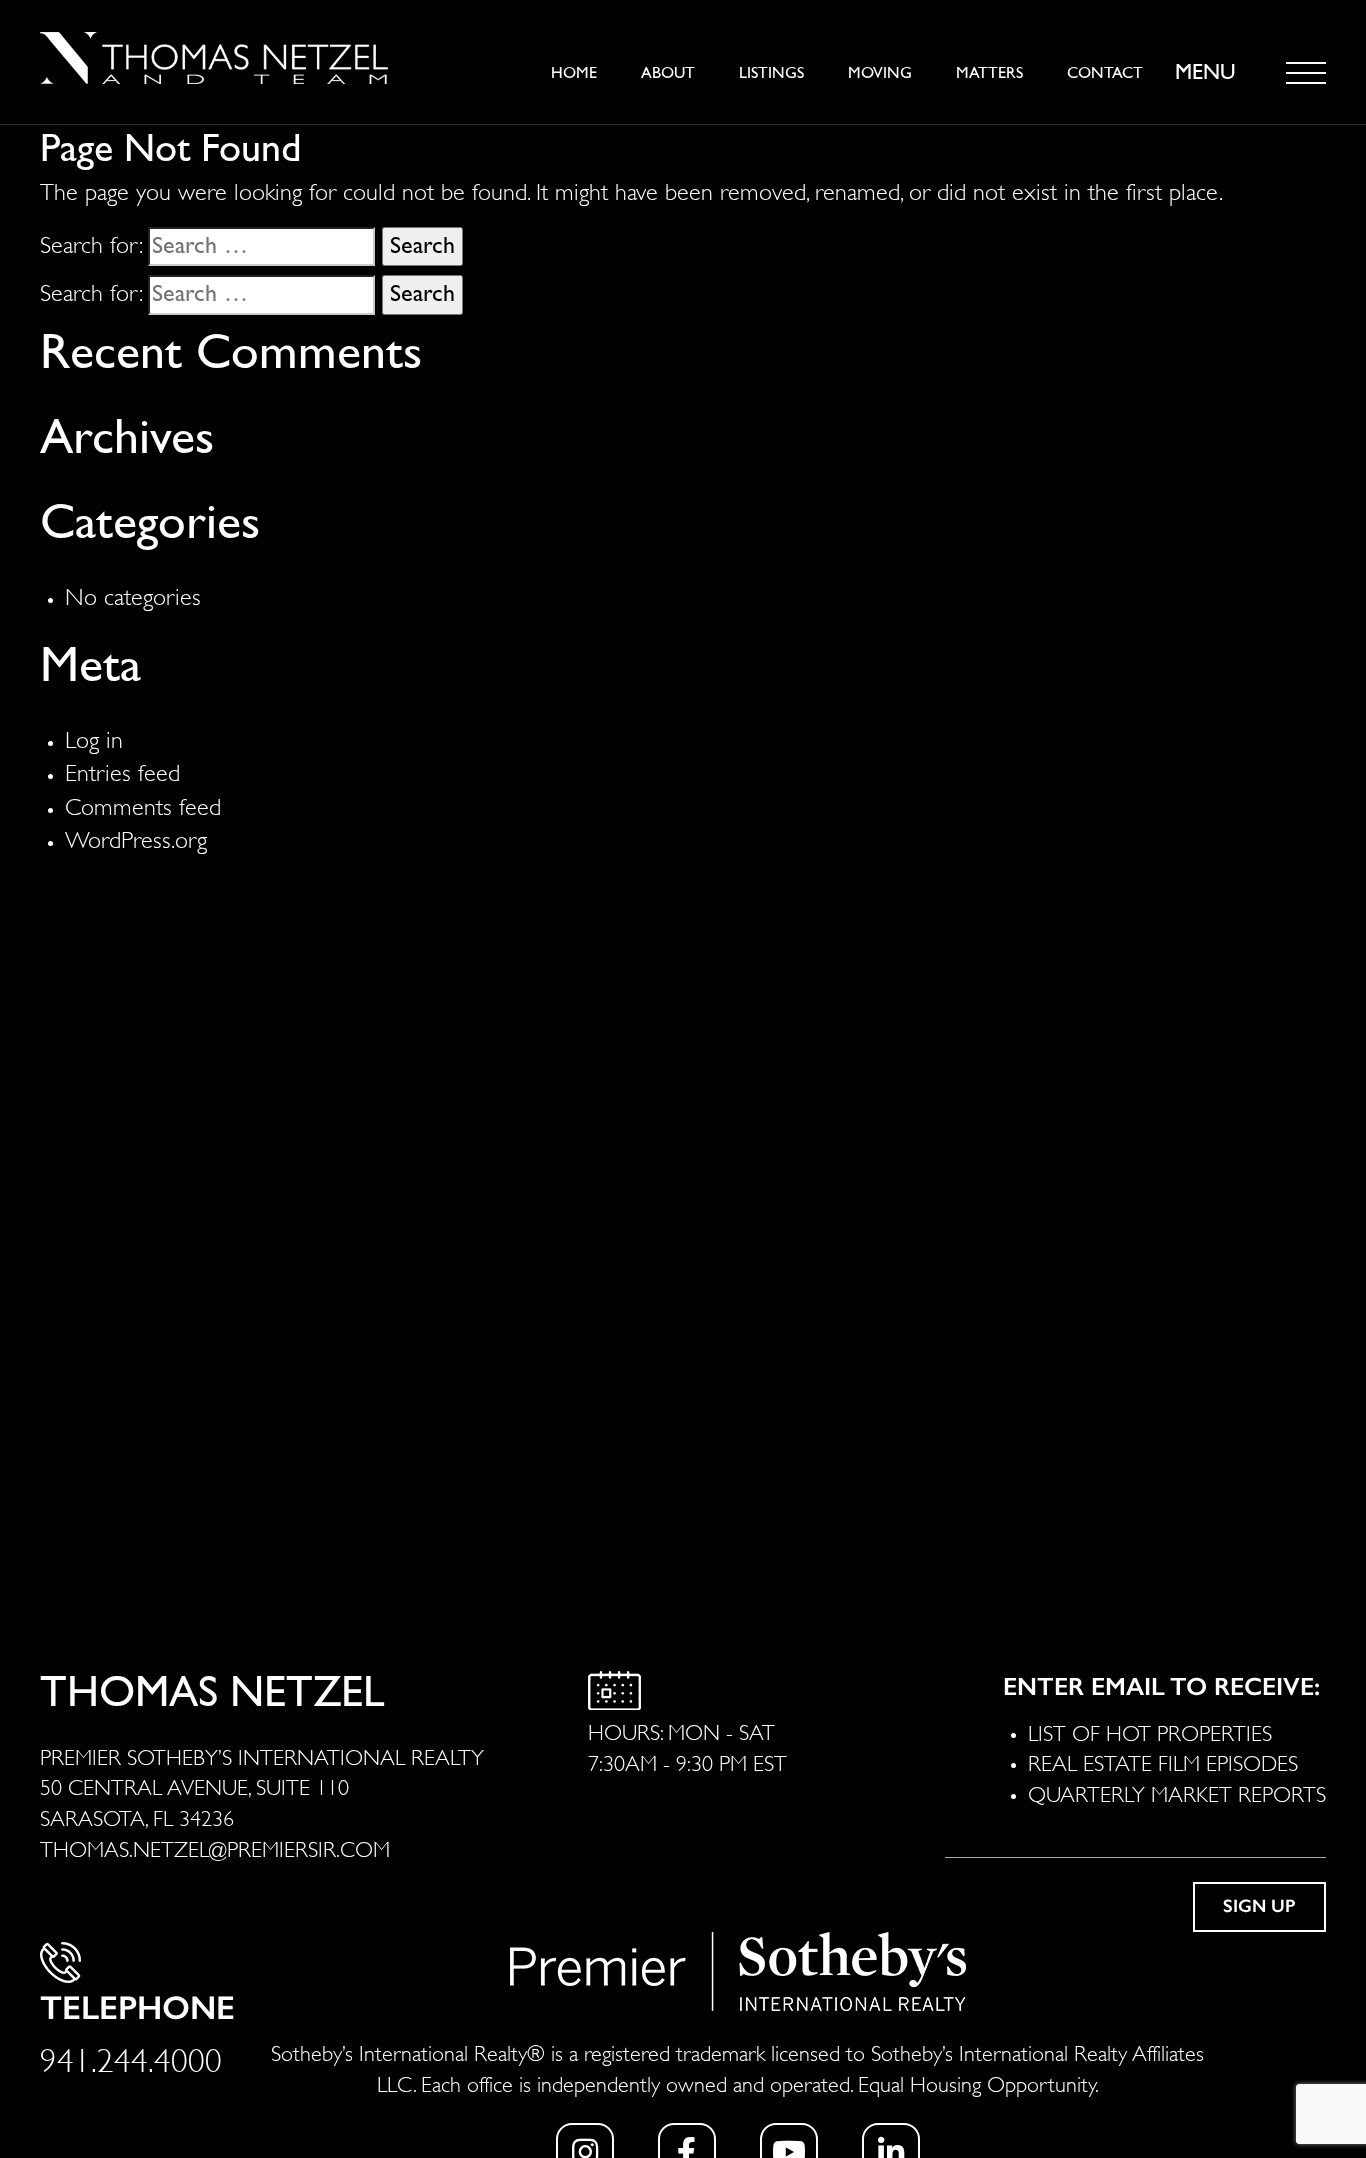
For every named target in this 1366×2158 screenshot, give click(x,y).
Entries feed (122, 770)
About (668, 73)
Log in (94, 737)
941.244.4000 (131, 2056)
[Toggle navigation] (1306, 73)
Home (574, 73)
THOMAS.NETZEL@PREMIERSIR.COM (215, 1847)
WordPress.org (136, 837)
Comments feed (143, 804)
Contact (1105, 73)
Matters (989, 73)
